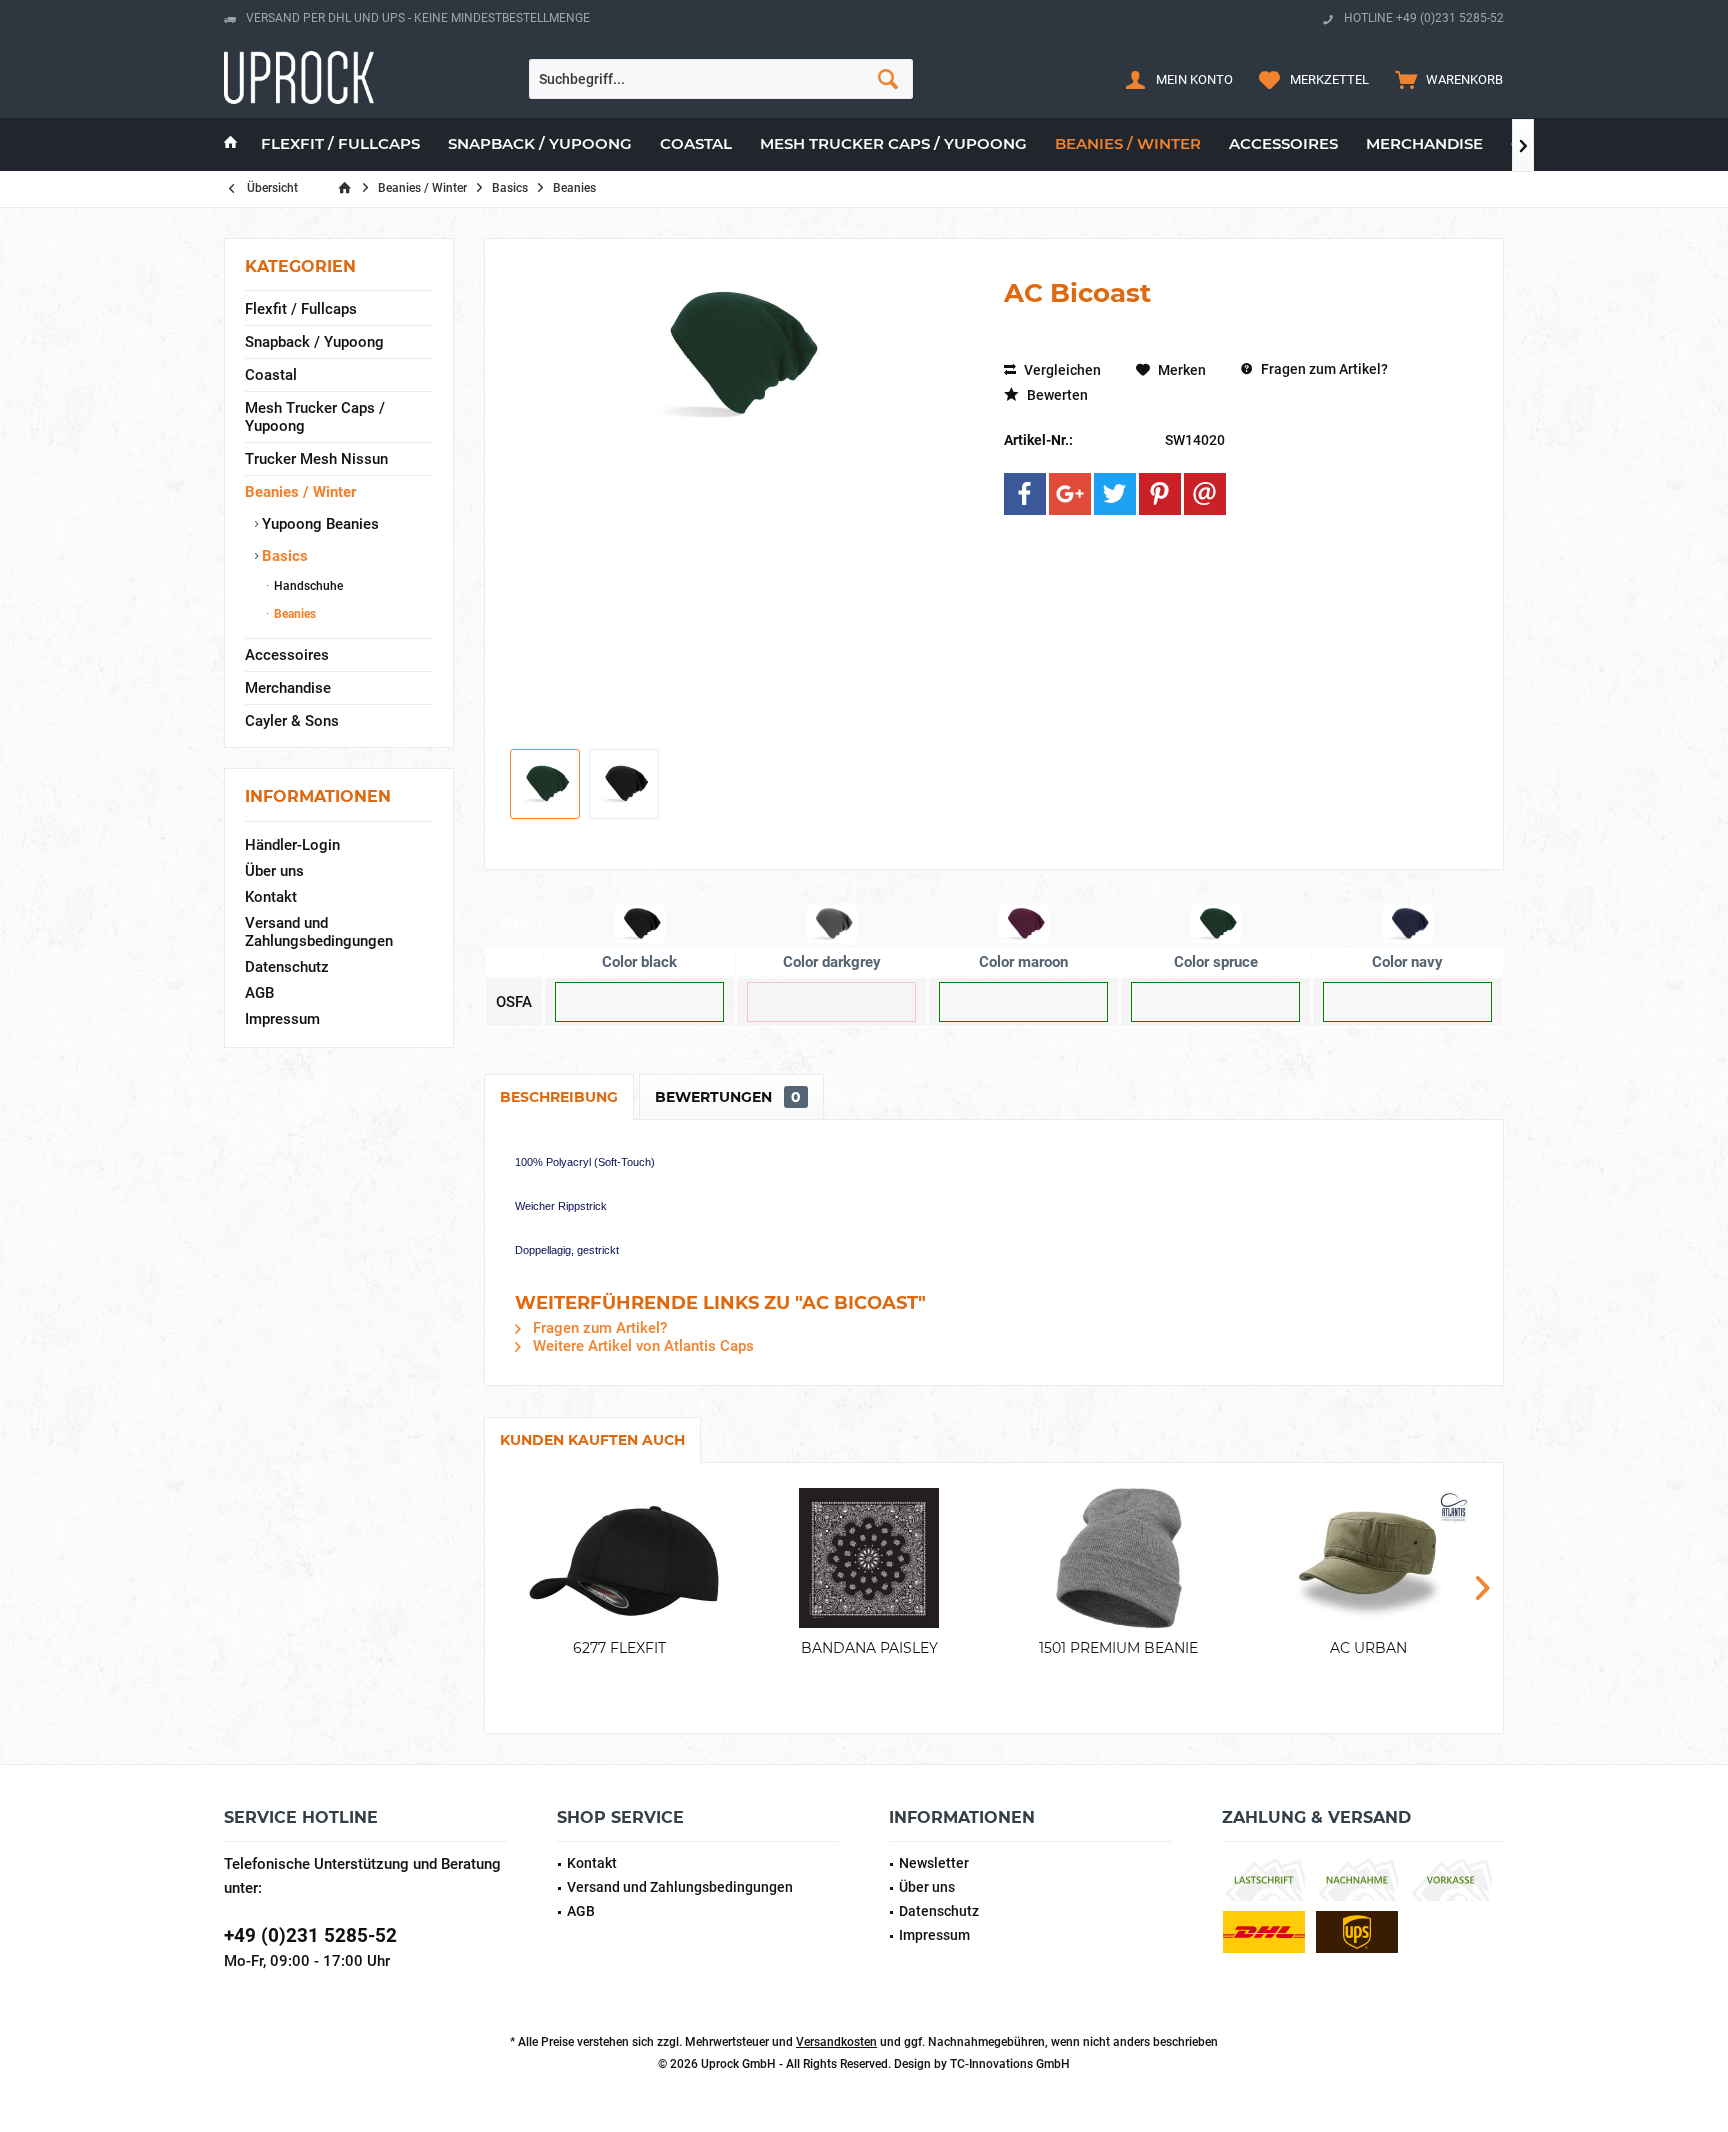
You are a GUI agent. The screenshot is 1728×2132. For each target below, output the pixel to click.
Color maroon (1023, 962)
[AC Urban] (1369, 1558)
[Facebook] (1025, 494)
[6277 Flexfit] (620, 1558)
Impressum (282, 1019)
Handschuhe (307, 586)
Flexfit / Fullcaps (301, 309)
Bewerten (1056, 395)
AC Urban (1368, 1648)
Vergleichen (1061, 370)
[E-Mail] (1205, 494)
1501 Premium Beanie (1118, 1648)
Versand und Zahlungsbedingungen (319, 932)
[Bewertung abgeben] (1234, 347)
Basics (283, 556)
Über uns (274, 871)
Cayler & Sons (292, 721)
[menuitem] (1444, 79)
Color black (639, 962)
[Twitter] (1115, 494)
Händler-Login (292, 845)
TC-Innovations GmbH (1010, 2064)
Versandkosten (836, 2042)
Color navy (1407, 962)
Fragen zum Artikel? (1323, 369)
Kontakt (271, 897)
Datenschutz (287, 967)
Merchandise (288, 688)
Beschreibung (559, 1097)
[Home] (230, 144)
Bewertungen (728, 1097)
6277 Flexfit (619, 1648)
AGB (259, 993)
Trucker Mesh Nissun (316, 459)
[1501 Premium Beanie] (1119, 1558)
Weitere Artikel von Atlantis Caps (641, 1346)
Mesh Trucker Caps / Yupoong (315, 417)
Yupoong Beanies (318, 524)
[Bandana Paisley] (870, 1558)
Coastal (271, 375)
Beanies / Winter (300, 492)
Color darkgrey (832, 962)
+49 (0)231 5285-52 (310, 1935)
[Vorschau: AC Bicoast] (545, 784)
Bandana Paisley (869, 1648)
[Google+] (1070, 494)
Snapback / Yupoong (314, 342)
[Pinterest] (1160, 494)
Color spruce (1216, 962)
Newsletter (934, 1863)
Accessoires (287, 655)
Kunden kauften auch (592, 1440)
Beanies (293, 614)
